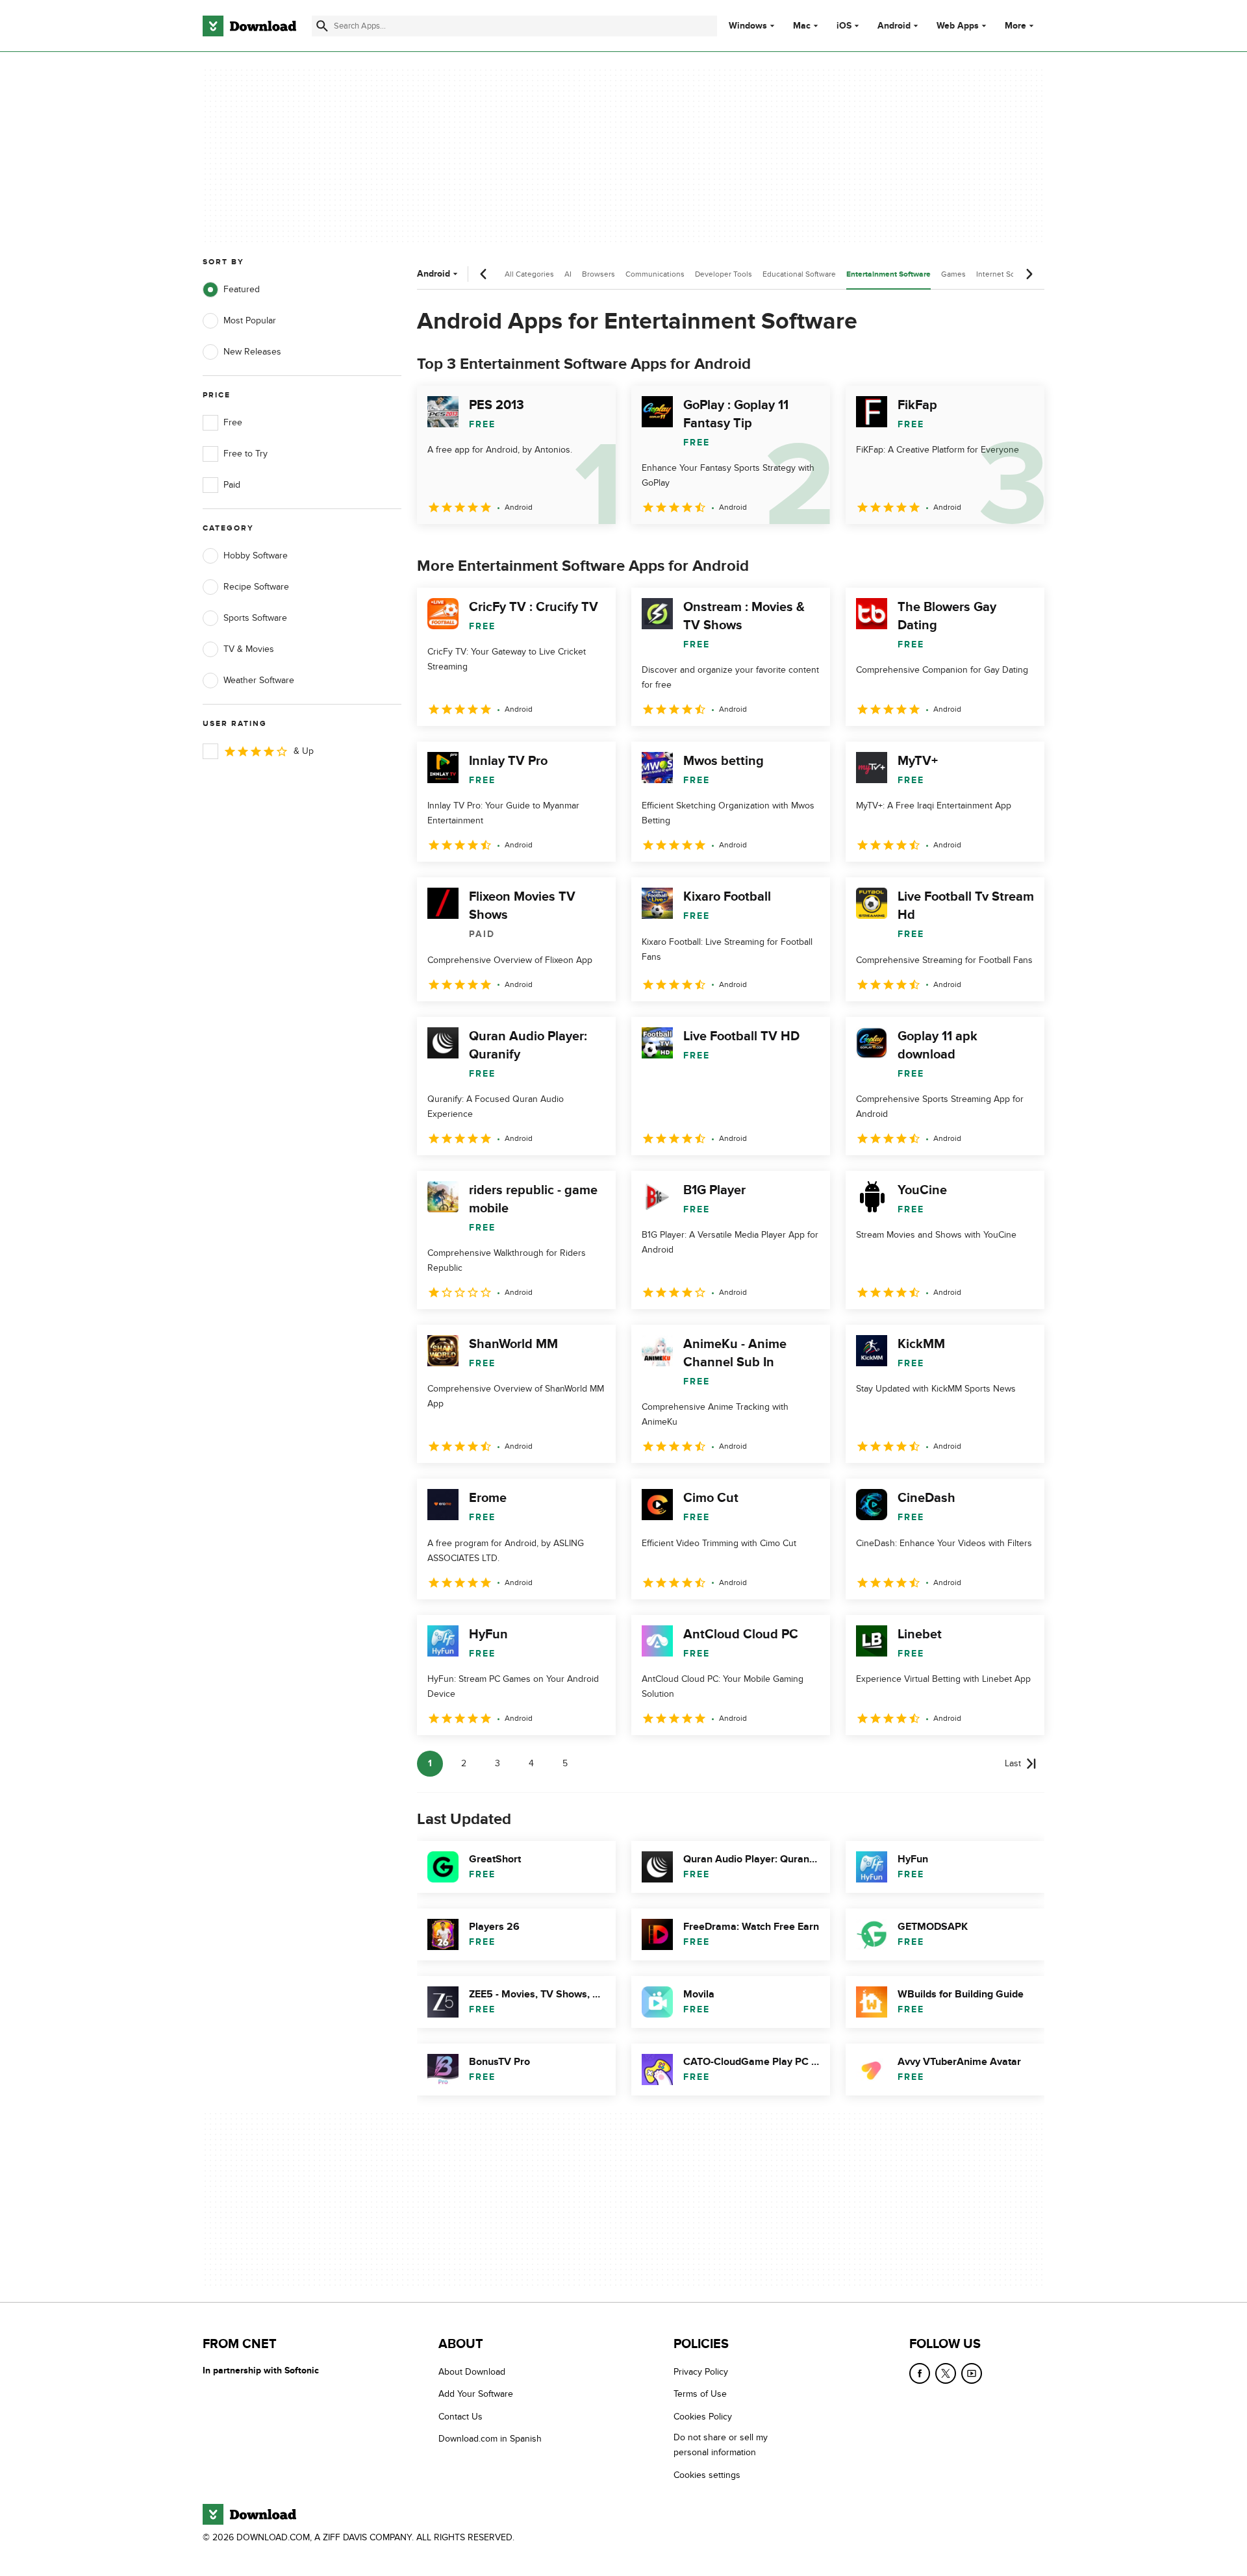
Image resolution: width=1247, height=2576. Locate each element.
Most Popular (250, 320)
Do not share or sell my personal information (721, 2445)
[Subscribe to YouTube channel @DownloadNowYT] (972, 2373)
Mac (802, 26)
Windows (748, 26)
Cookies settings (707, 2474)
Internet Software (1006, 274)
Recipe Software (256, 587)
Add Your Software (476, 2394)
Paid (232, 485)
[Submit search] (322, 26)
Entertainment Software (888, 274)
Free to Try (246, 454)
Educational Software (799, 274)
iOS (844, 26)
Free (233, 422)
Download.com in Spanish (490, 2439)
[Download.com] (249, 26)
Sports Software (255, 618)
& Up (304, 751)
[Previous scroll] (484, 274)
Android (894, 26)
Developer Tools (724, 274)
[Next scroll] (1029, 274)
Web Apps (958, 26)
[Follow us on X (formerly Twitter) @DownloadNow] (946, 2373)
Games (953, 274)
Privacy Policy (701, 2372)
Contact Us (460, 2416)
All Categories (529, 274)
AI (568, 274)
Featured (242, 289)
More (1015, 26)
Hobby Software (256, 556)
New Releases (252, 352)
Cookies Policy (703, 2416)
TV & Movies (249, 649)
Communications (655, 274)
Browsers (598, 274)
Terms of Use (700, 2394)
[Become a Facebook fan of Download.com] (920, 2373)
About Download (472, 2372)
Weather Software (259, 680)
